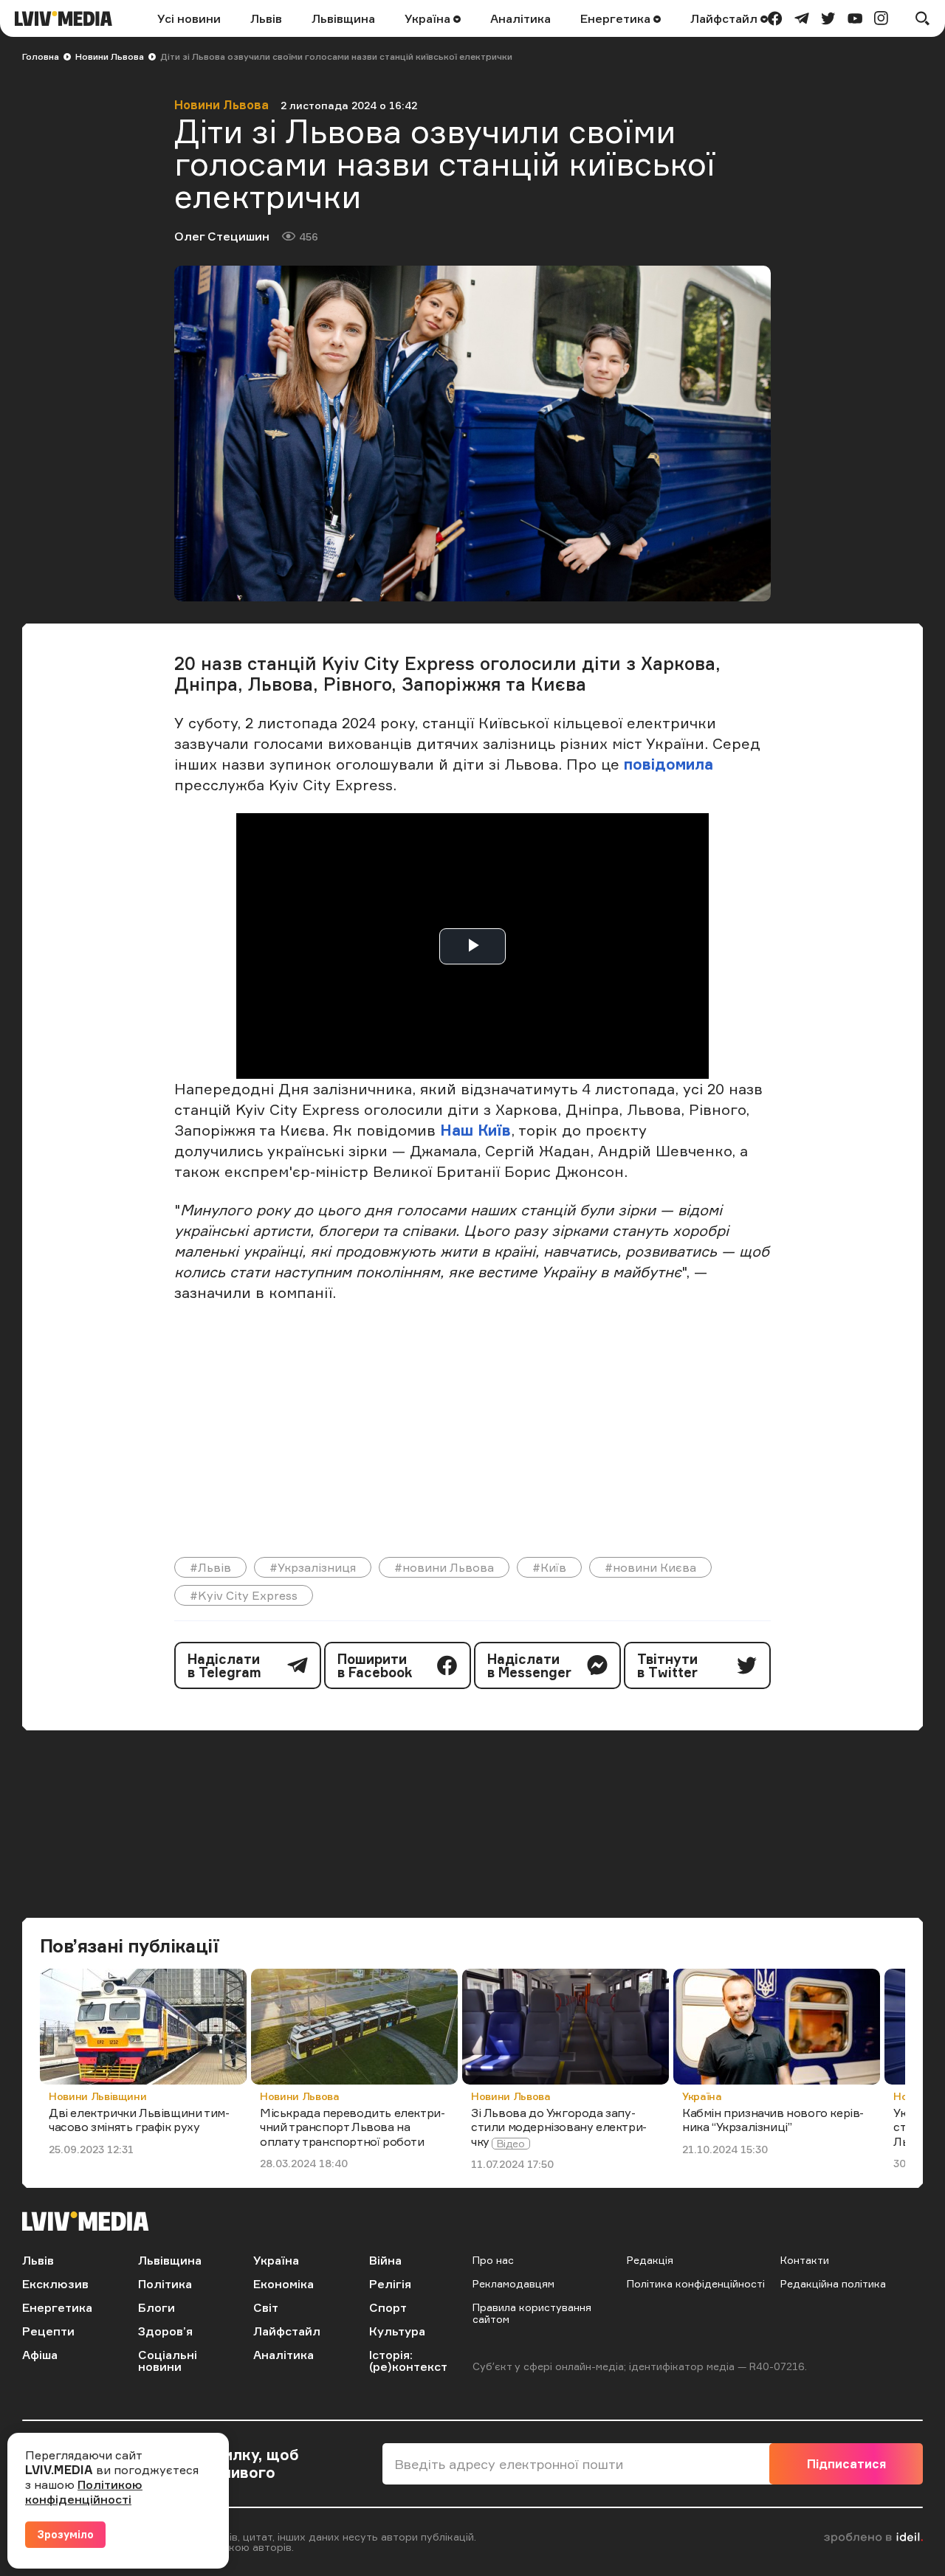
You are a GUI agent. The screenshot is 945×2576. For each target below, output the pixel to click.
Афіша (40, 2355)
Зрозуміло (65, 2534)
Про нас (493, 2260)
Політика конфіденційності (696, 2283)
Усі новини (189, 18)
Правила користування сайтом (532, 2313)
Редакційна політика (833, 2283)
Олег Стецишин (222, 236)
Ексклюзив (55, 2284)
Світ (266, 2307)
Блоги (157, 2307)
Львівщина (343, 18)
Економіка (283, 2284)
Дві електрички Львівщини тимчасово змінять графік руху (139, 2120)
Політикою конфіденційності (84, 2492)
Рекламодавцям (513, 2283)
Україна (429, 18)
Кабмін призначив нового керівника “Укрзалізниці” (773, 2120)
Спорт (388, 2307)
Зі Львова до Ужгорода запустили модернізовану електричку (559, 2127)
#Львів (210, 1567)
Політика (165, 2284)
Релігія (390, 2284)
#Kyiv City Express (244, 1595)
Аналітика (520, 18)
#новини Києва (650, 1567)
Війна (385, 2260)
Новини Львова (110, 56)
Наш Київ (475, 1130)
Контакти (805, 2260)
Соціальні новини (168, 2361)
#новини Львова (444, 1567)
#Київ (549, 1567)
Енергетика (617, 18)
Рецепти (48, 2331)
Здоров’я (165, 2331)
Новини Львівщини (97, 2096)
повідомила (669, 764)
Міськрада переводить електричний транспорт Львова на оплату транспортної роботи (353, 2127)
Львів (266, 18)
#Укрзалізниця (313, 1567)
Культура (397, 2331)
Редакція (650, 2260)
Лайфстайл (725, 18)
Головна (41, 56)
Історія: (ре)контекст (408, 2361)
